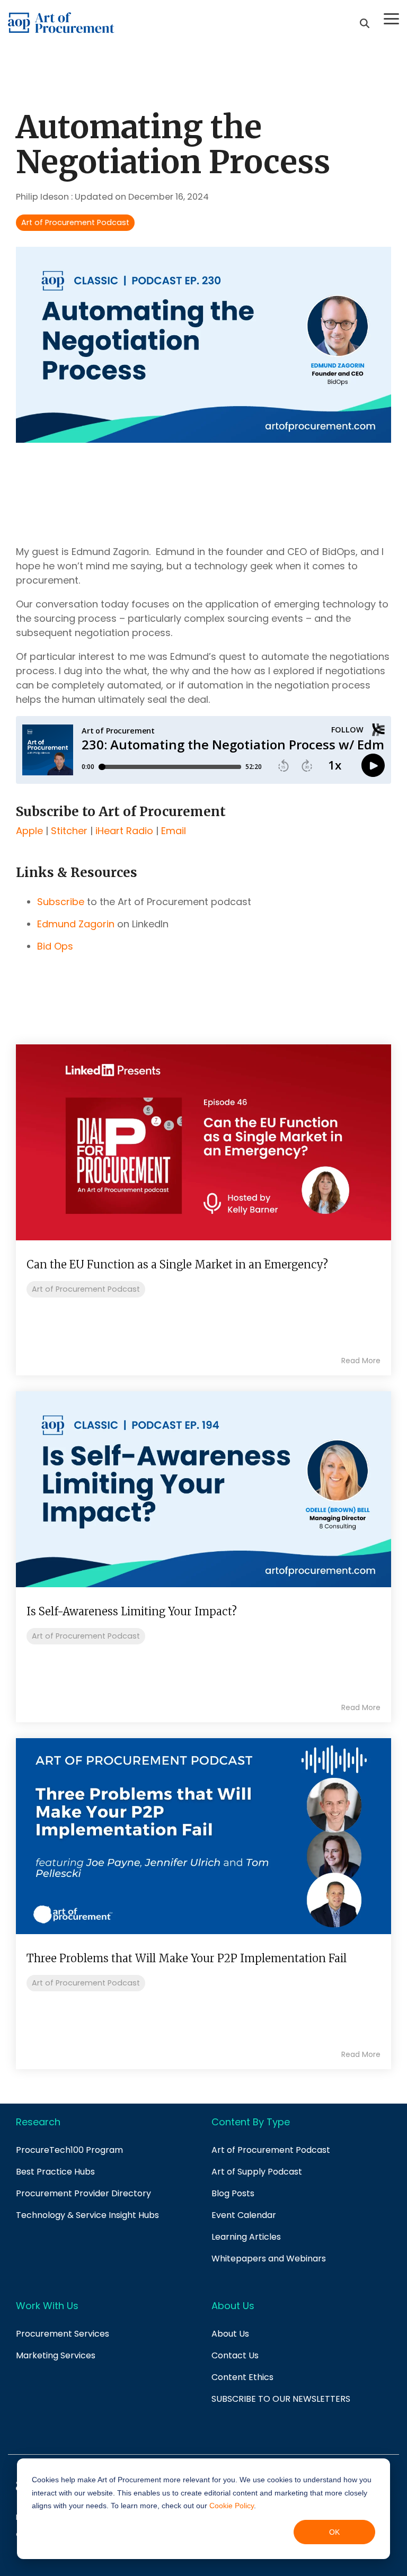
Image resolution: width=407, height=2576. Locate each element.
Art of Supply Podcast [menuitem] (257, 2172)
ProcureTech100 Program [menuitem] (69, 2150)
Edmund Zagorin (76, 924)
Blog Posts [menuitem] (233, 2193)
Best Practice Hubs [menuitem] (55, 2172)
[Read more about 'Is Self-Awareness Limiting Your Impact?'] (203, 1490)
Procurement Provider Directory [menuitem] (83, 2193)
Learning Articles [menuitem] (246, 2237)
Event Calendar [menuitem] (244, 2215)
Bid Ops (55, 946)
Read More (361, 1361)
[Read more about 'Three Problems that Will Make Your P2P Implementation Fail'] (203, 1836)
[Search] (365, 24)
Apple (29, 831)
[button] (391, 18)
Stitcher (69, 831)
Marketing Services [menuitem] (56, 2355)
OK (334, 2532)
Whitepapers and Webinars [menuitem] (269, 2259)
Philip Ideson (43, 197)
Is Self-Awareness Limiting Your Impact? (132, 1611)
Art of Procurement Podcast (75, 222)
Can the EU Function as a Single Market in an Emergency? (177, 1264)
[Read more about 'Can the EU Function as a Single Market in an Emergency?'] (203, 1142)
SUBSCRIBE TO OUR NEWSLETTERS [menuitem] (281, 2399)
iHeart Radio (124, 831)
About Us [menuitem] (230, 2334)
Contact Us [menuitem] (235, 2355)
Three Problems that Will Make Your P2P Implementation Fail (187, 1958)
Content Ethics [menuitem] (242, 2377)
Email (174, 831)
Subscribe (61, 902)
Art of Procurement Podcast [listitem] (86, 1289)
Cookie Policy (232, 2506)
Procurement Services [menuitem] (63, 2334)
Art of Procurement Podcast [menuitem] (271, 2150)
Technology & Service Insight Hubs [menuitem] (87, 2215)
